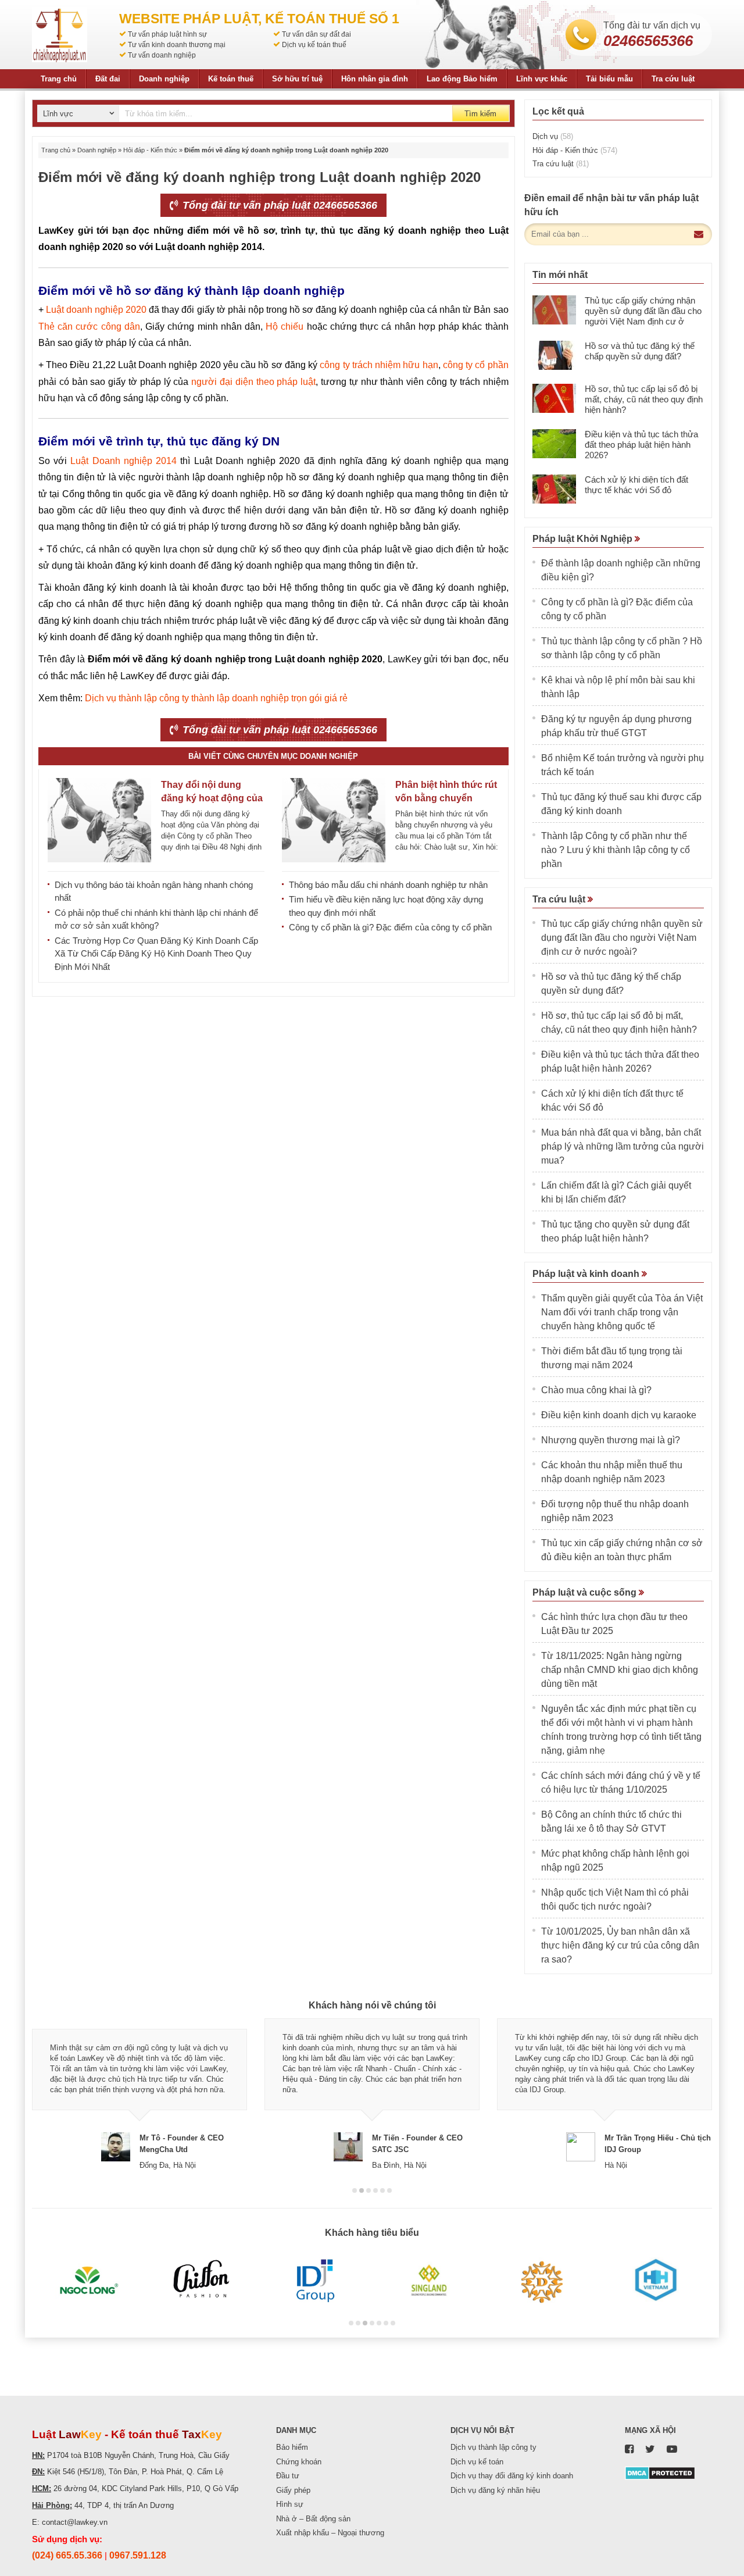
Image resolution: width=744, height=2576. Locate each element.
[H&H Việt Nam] (655, 2281)
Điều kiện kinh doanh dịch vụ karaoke (619, 1415)
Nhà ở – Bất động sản (313, 2519)
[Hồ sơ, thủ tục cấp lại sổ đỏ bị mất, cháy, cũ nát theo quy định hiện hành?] (554, 398)
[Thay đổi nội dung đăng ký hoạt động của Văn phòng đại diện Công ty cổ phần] (99, 820)
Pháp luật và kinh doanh (587, 1274)
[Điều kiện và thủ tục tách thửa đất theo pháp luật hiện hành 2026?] (554, 444)
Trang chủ (59, 79)
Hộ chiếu (285, 327)
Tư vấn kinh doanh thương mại (177, 45)
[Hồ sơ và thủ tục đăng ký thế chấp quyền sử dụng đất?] (554, 355)
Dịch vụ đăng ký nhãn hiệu (495, 2490)
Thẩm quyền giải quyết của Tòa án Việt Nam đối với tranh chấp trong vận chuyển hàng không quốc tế (622, 1312)
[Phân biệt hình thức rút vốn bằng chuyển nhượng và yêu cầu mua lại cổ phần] (334, 820)
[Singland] (429, 2281)
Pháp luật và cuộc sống (586, 1592)
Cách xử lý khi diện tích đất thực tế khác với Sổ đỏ (636, 485)
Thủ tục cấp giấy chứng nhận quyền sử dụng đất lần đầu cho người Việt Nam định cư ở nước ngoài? (643, 316)
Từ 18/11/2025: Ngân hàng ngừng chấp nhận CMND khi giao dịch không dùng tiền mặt (620, 1670)
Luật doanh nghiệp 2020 (96, 310)
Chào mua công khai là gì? (596, 1390)
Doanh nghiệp (164, 79)
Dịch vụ (553, 136)
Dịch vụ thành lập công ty (493, 2447)
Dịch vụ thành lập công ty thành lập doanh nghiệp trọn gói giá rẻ (216, 698)
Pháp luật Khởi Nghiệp (584, 539)
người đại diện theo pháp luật (253, 382)
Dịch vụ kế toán (477, 2462)
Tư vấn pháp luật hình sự (167, 34)
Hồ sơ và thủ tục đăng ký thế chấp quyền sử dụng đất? (640, 351)
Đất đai (108, 79)
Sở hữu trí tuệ (297, 79)
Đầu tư (288, 2476)
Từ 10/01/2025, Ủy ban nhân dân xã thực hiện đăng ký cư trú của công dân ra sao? (620, 1945)
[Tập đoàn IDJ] (315, 2281)
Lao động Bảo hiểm (462, 79)
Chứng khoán (299, 2462)
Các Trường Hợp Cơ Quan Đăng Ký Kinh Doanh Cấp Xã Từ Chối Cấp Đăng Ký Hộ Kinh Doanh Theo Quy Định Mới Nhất (156, 954)
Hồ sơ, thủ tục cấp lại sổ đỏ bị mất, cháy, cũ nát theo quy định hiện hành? (644, 399)
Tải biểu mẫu (609, 79)
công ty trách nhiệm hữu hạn (379, 365)
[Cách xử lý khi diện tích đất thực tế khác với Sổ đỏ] (554, 489)
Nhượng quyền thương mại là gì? (611, 1440)
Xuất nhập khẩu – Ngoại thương (330, 2533)
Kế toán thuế (231, 79)
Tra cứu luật (673, 79)
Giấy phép (293, 2490)
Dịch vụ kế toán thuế (314, 45)
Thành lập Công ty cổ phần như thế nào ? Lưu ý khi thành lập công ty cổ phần (616, 850)
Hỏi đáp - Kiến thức (150, 150)
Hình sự (290, 2504)
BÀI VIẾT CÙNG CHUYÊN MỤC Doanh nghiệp (273, 756)
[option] (139, 2095)
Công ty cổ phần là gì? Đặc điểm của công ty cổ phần (390, 927)
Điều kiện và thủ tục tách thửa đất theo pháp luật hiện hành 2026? (641, 445)
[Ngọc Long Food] (89, 2281)
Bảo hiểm (292, 2447)
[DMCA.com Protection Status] (660, 2473)
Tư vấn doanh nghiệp (162, 55)
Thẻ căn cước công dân (89, 327)
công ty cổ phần (476, 365)
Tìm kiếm (480, 114)
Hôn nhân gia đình (375, 79)
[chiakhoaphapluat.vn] (60, 35)
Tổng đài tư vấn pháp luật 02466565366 (278, 205)
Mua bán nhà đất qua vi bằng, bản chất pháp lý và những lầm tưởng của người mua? (623, 1146)
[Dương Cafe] (542, 2281)
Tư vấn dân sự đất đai (316, 34)
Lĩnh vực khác (542, 79)
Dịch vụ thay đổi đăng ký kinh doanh (512, 2476)
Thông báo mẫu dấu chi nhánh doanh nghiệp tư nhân (388, 885)
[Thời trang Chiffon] (202, 2281)
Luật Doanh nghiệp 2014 (124, 461)
